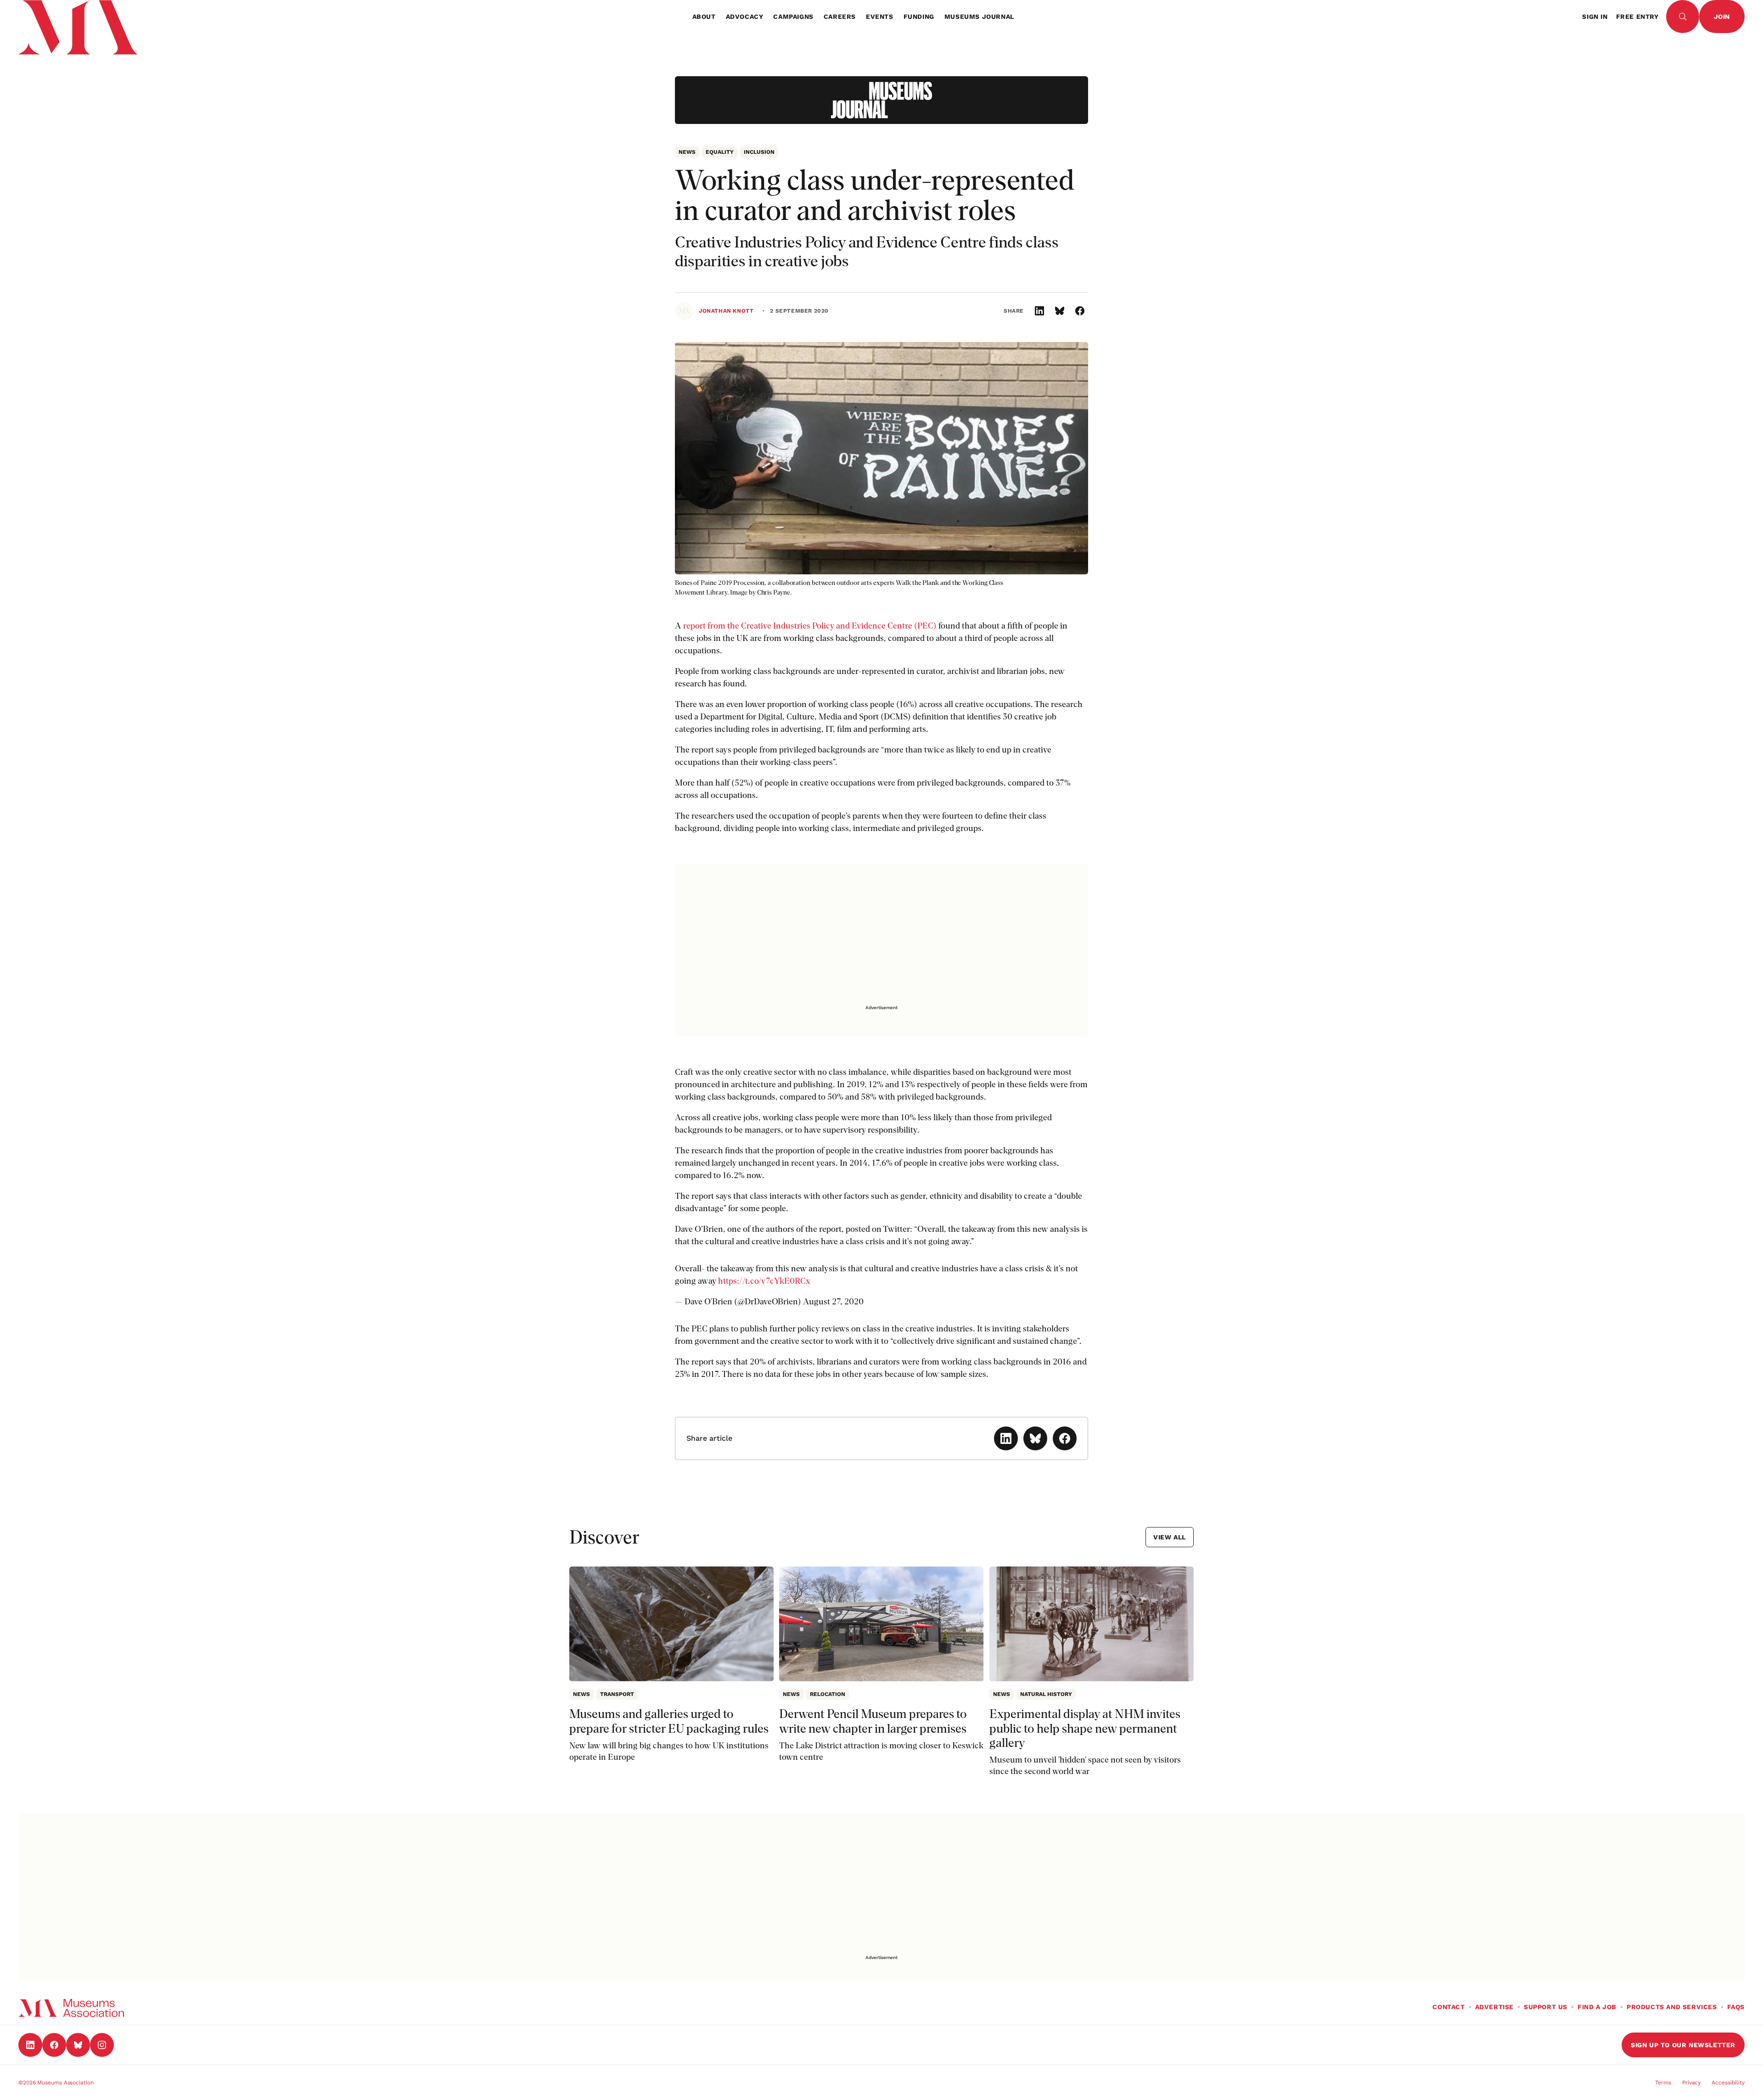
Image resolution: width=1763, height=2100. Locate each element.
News (687, 152)
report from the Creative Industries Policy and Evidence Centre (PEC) (810, 626)
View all (1170, 1537)
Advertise (1494, 2007)
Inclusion (759, 152)
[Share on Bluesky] (1060, 311)
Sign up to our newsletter (1683, 2045)
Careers (840, 17)
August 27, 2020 (833, 1301)
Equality (720, 152)
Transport (617, 1694)
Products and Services (1672, 2007)
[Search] (1683, 17)
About (704, 17)
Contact (1449, 2007)
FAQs (1736, 2007)
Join (1722, 17)
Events (880, 17)
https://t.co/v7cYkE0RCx (764, 1281)
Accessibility (1728, 2083)
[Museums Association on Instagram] (102, 2045)
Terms (1663, 2083)
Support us (1546, 2007)
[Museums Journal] (881, 100)
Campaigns (793, 17)
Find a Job (1597, 2007)
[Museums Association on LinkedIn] (30, 2045)
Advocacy (745, 17)
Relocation (828, 1694)
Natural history (1046, 1694)
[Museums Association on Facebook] (54, 2045)
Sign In (1595, 17)
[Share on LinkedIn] (1039, 311)
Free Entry (1637, 17)
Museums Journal (979, 17)
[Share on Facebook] (1080, 311)
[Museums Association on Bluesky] (78, 2045)
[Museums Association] (71, 17)
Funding (919, 17)
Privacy (1691, 2083)
